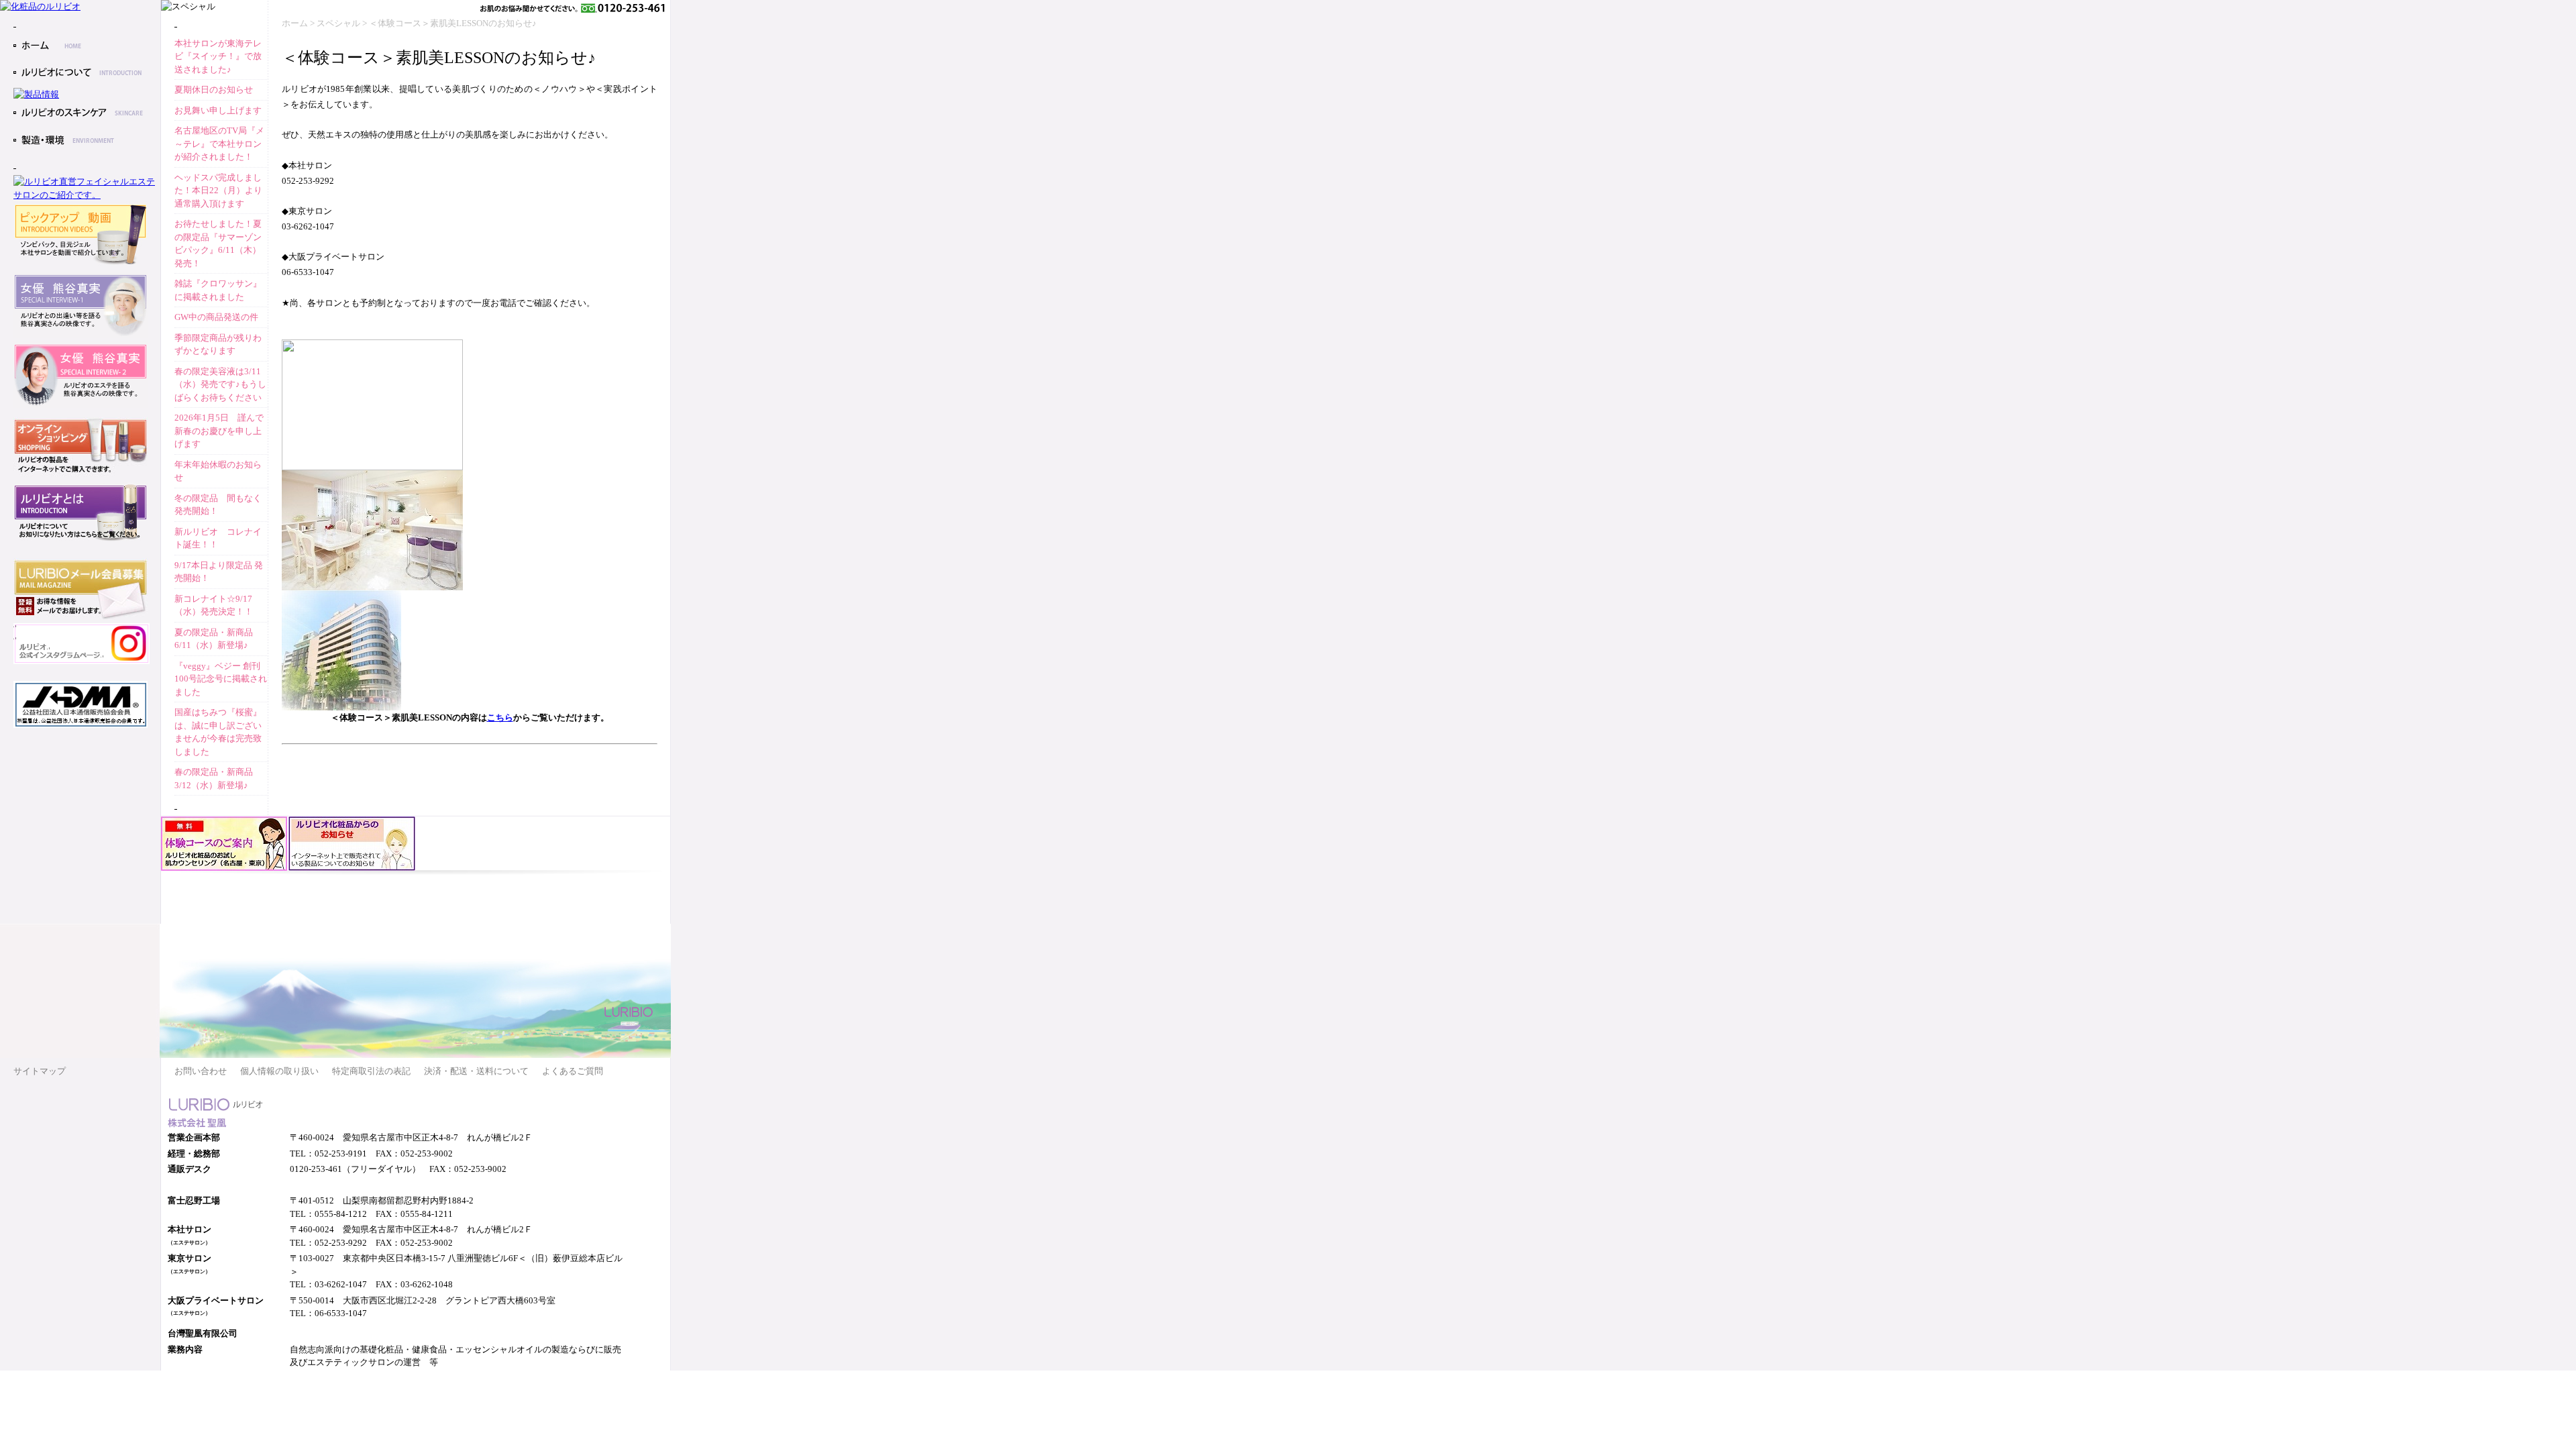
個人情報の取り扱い (279, 1071)
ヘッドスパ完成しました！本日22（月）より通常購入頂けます (218, 191)
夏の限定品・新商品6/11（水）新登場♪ (214, 639)
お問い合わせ (201, 1071)
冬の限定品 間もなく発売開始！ (218, 505)
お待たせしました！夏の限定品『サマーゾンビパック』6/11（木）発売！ (218, 244)
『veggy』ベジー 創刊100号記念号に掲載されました (221, 679)
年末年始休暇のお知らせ (218, 471)
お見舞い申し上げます (218, 110)
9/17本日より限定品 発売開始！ (219, 572)
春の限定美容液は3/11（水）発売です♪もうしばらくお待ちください (220, 384)
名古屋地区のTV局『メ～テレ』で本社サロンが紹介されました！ (219, 144)
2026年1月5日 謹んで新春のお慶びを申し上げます (219, 431)
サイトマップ (40, 1071)
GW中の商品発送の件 (216, 317)
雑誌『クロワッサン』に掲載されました (218, 290)
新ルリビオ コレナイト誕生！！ (218, 538)
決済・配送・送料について (476, 1071)
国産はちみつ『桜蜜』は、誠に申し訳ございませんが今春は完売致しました (218, 732)
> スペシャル (335, 23)
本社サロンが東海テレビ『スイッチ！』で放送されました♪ (218, 56)
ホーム (295, 23)
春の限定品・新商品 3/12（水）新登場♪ (214, 779)
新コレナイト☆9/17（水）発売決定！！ (214, 605)
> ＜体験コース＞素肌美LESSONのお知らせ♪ (449, 23)
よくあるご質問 (573, 1071)
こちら (500, 717)
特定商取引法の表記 (371, 1071)
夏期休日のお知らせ (214, 90)
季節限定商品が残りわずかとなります (218, 344)
